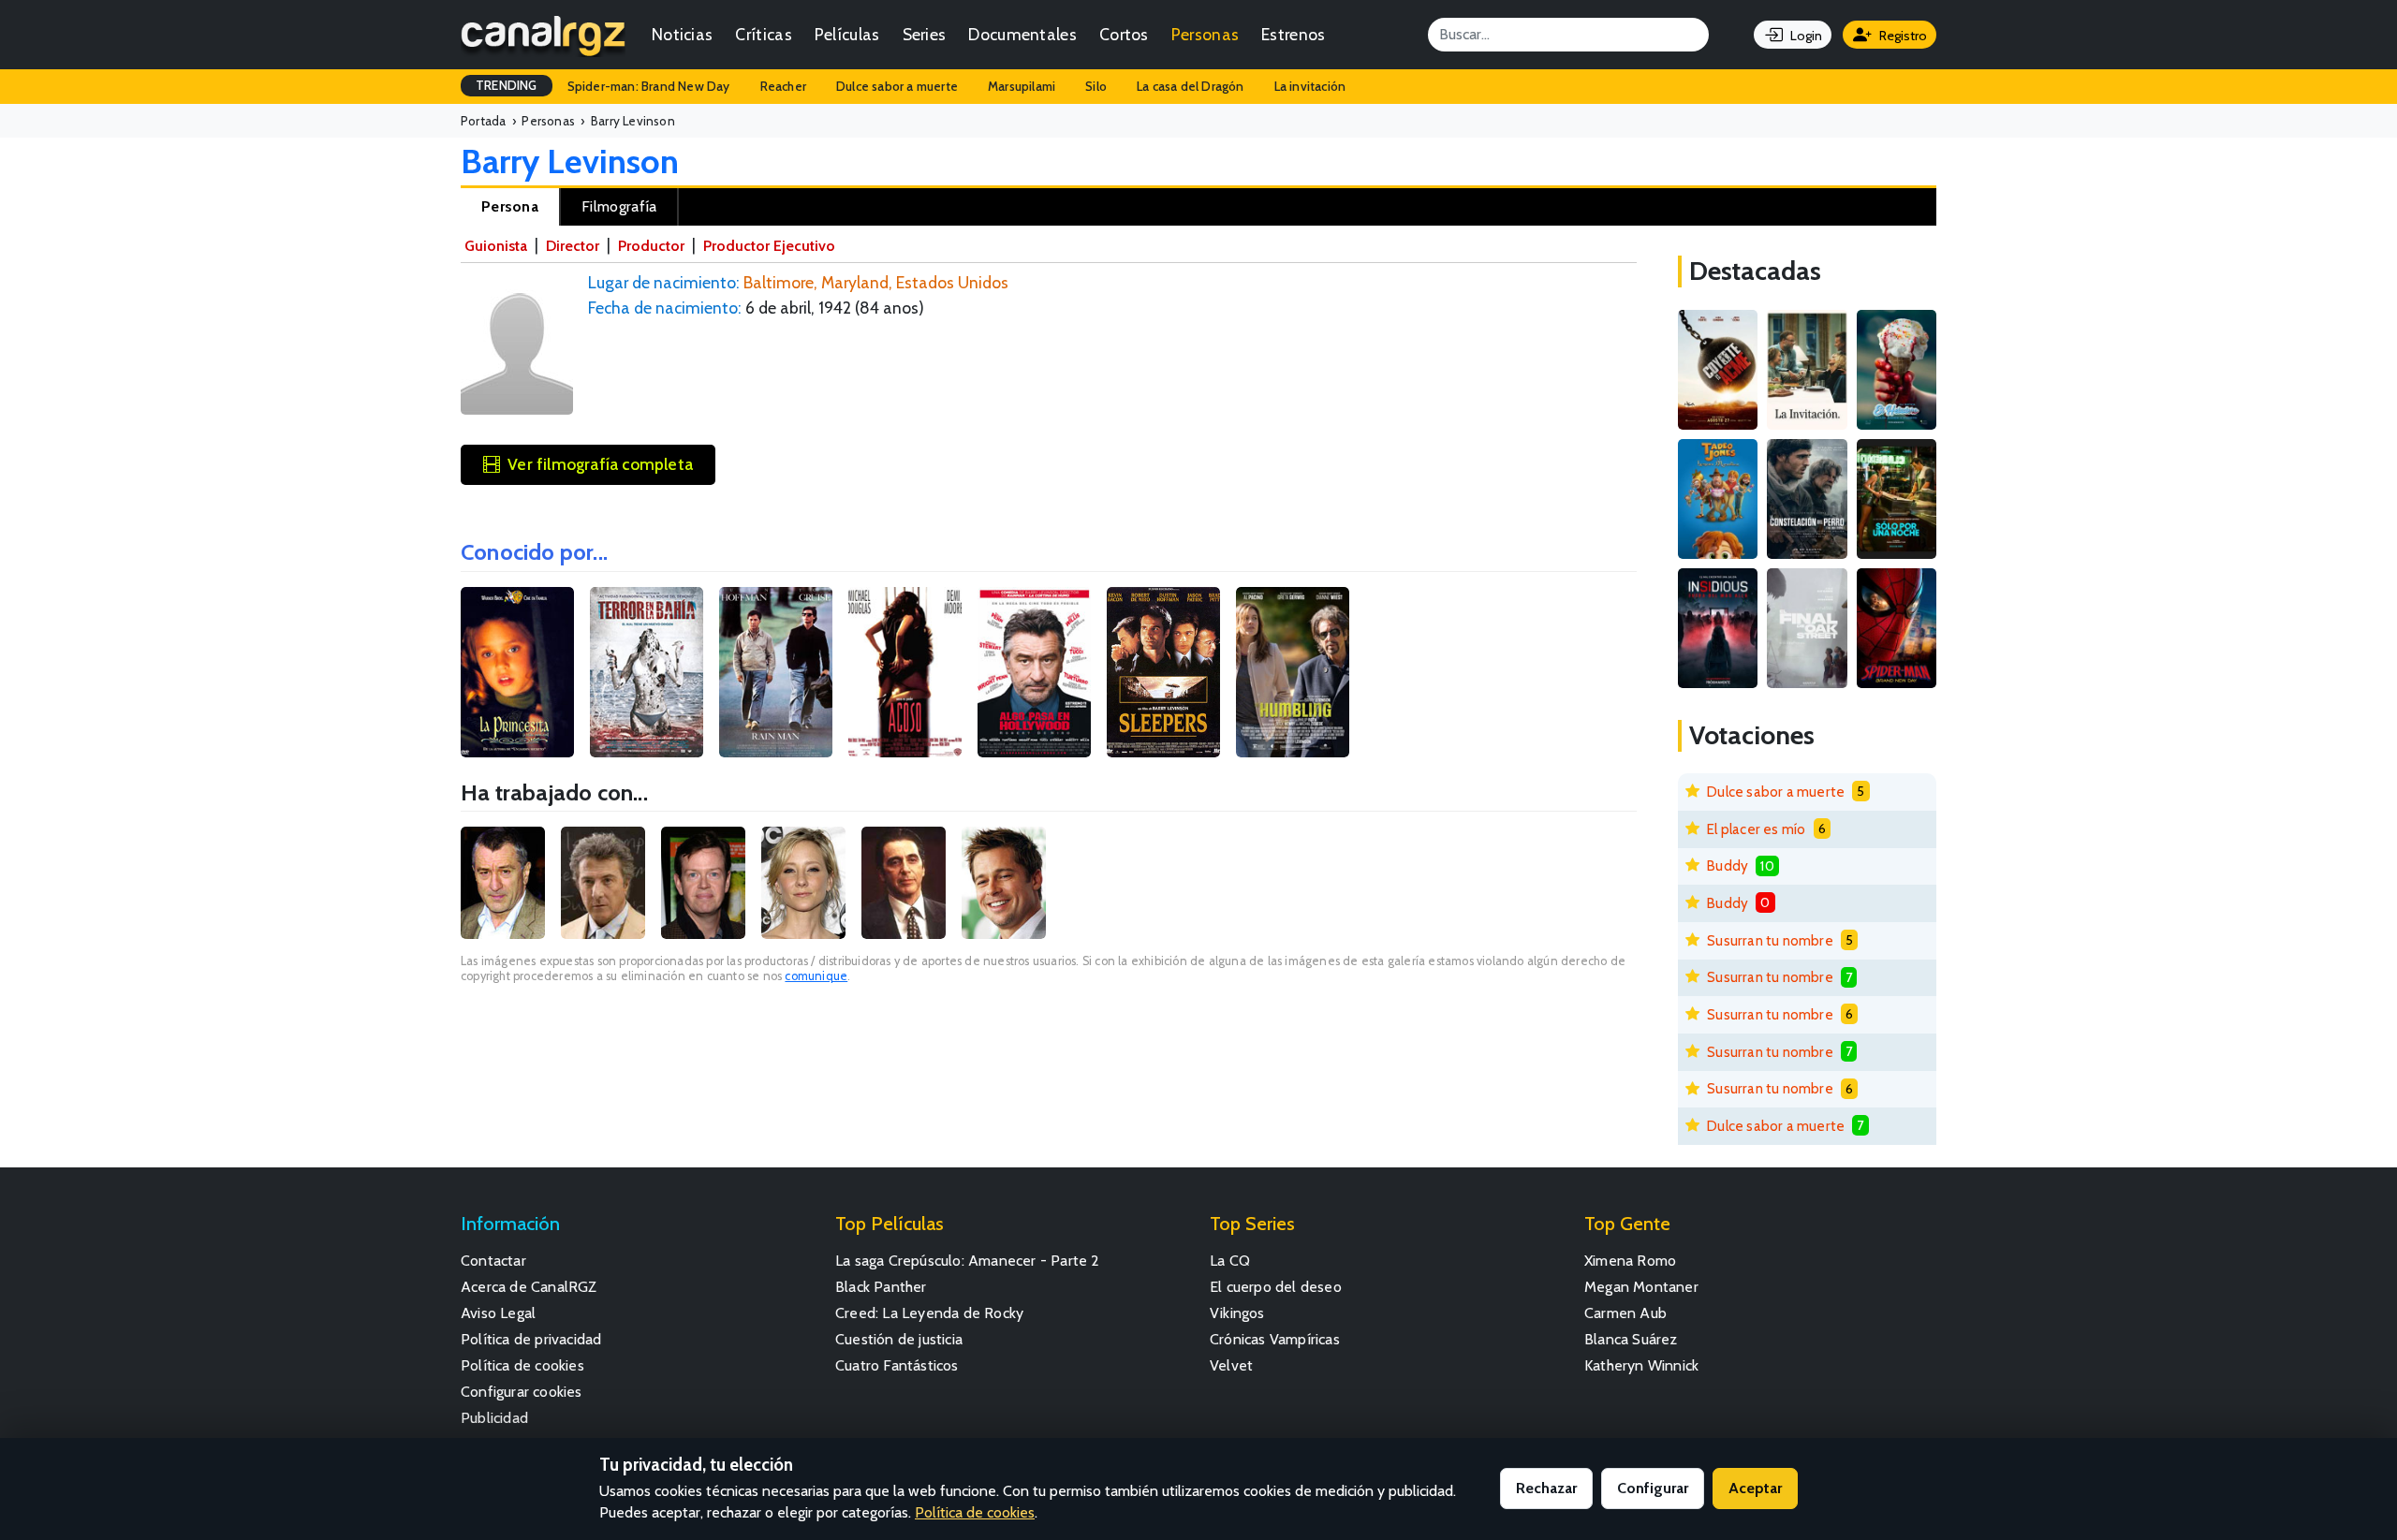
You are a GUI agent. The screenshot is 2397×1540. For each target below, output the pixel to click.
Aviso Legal (498, 1313)
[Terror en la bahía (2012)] (647, 672)
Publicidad (494, 1418)
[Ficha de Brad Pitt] (1004, 883)
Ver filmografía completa (600, 464)
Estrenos (1293, 34)
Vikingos (1237, 1313)
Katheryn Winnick (1641, 1365)
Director (573, 246)
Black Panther (881, 1287)
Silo (1096, 86)
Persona (510, 206)
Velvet (1231, 1365)
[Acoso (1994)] (905, 672)
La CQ (1230, 1261)
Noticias (682, 34)
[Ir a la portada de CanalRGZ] (543, 35)
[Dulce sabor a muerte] (1897, 370)
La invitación (1310, 86)
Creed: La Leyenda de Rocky (929, 1313)
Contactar (493, 1261)
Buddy (1728, 865)
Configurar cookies (522, 1392)
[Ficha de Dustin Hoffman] (603, 883)
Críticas (763, 34)
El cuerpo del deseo (1276, 1287)
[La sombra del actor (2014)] (1293, 672)
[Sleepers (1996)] (1163, 672)
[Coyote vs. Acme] (1718, 370)
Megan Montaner (1641, 1287)
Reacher (783, 86)
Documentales (1022, 34)
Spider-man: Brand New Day (649, 86)
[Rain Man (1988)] (776, 672)
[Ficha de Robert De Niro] (503, 883)
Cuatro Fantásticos (897, 1365)
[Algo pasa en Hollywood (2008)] (1034, 672)
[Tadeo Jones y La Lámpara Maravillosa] (1718, 499)
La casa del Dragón (1191, 86)
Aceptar (1755, 1488)
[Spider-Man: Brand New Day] (1897, 628)
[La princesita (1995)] (517, 672)
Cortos (1124, 34)
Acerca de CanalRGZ (529, 1287)
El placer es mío (1756, 829)
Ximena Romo (1630, 1261)
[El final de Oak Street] (1807, 628)
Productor (651, 246)
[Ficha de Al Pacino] (904, 883)
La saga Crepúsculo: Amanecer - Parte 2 (968, 1261)
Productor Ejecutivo (769, 246)
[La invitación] (1807, 370)
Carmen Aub (1625, 1313)
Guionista (496, 246)
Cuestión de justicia (899, 1339)
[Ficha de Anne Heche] (803, 883)
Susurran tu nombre (1770, 940)
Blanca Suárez (1631, 1339)
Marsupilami (1022, 86)
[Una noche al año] (1897, 499)
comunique (816, 976)
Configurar (1653, 1488)
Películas (847, 34)
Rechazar (1546, 1488)
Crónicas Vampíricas (1275, 1339)
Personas (1205, 34)
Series (925, 34)
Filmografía (619, 206)
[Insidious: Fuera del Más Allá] (1718, 628)
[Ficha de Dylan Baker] (703, 883)
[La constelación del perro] (1807, 499)
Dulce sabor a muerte (897, 86)
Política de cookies (522, 1365)
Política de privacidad (531, 1339)
